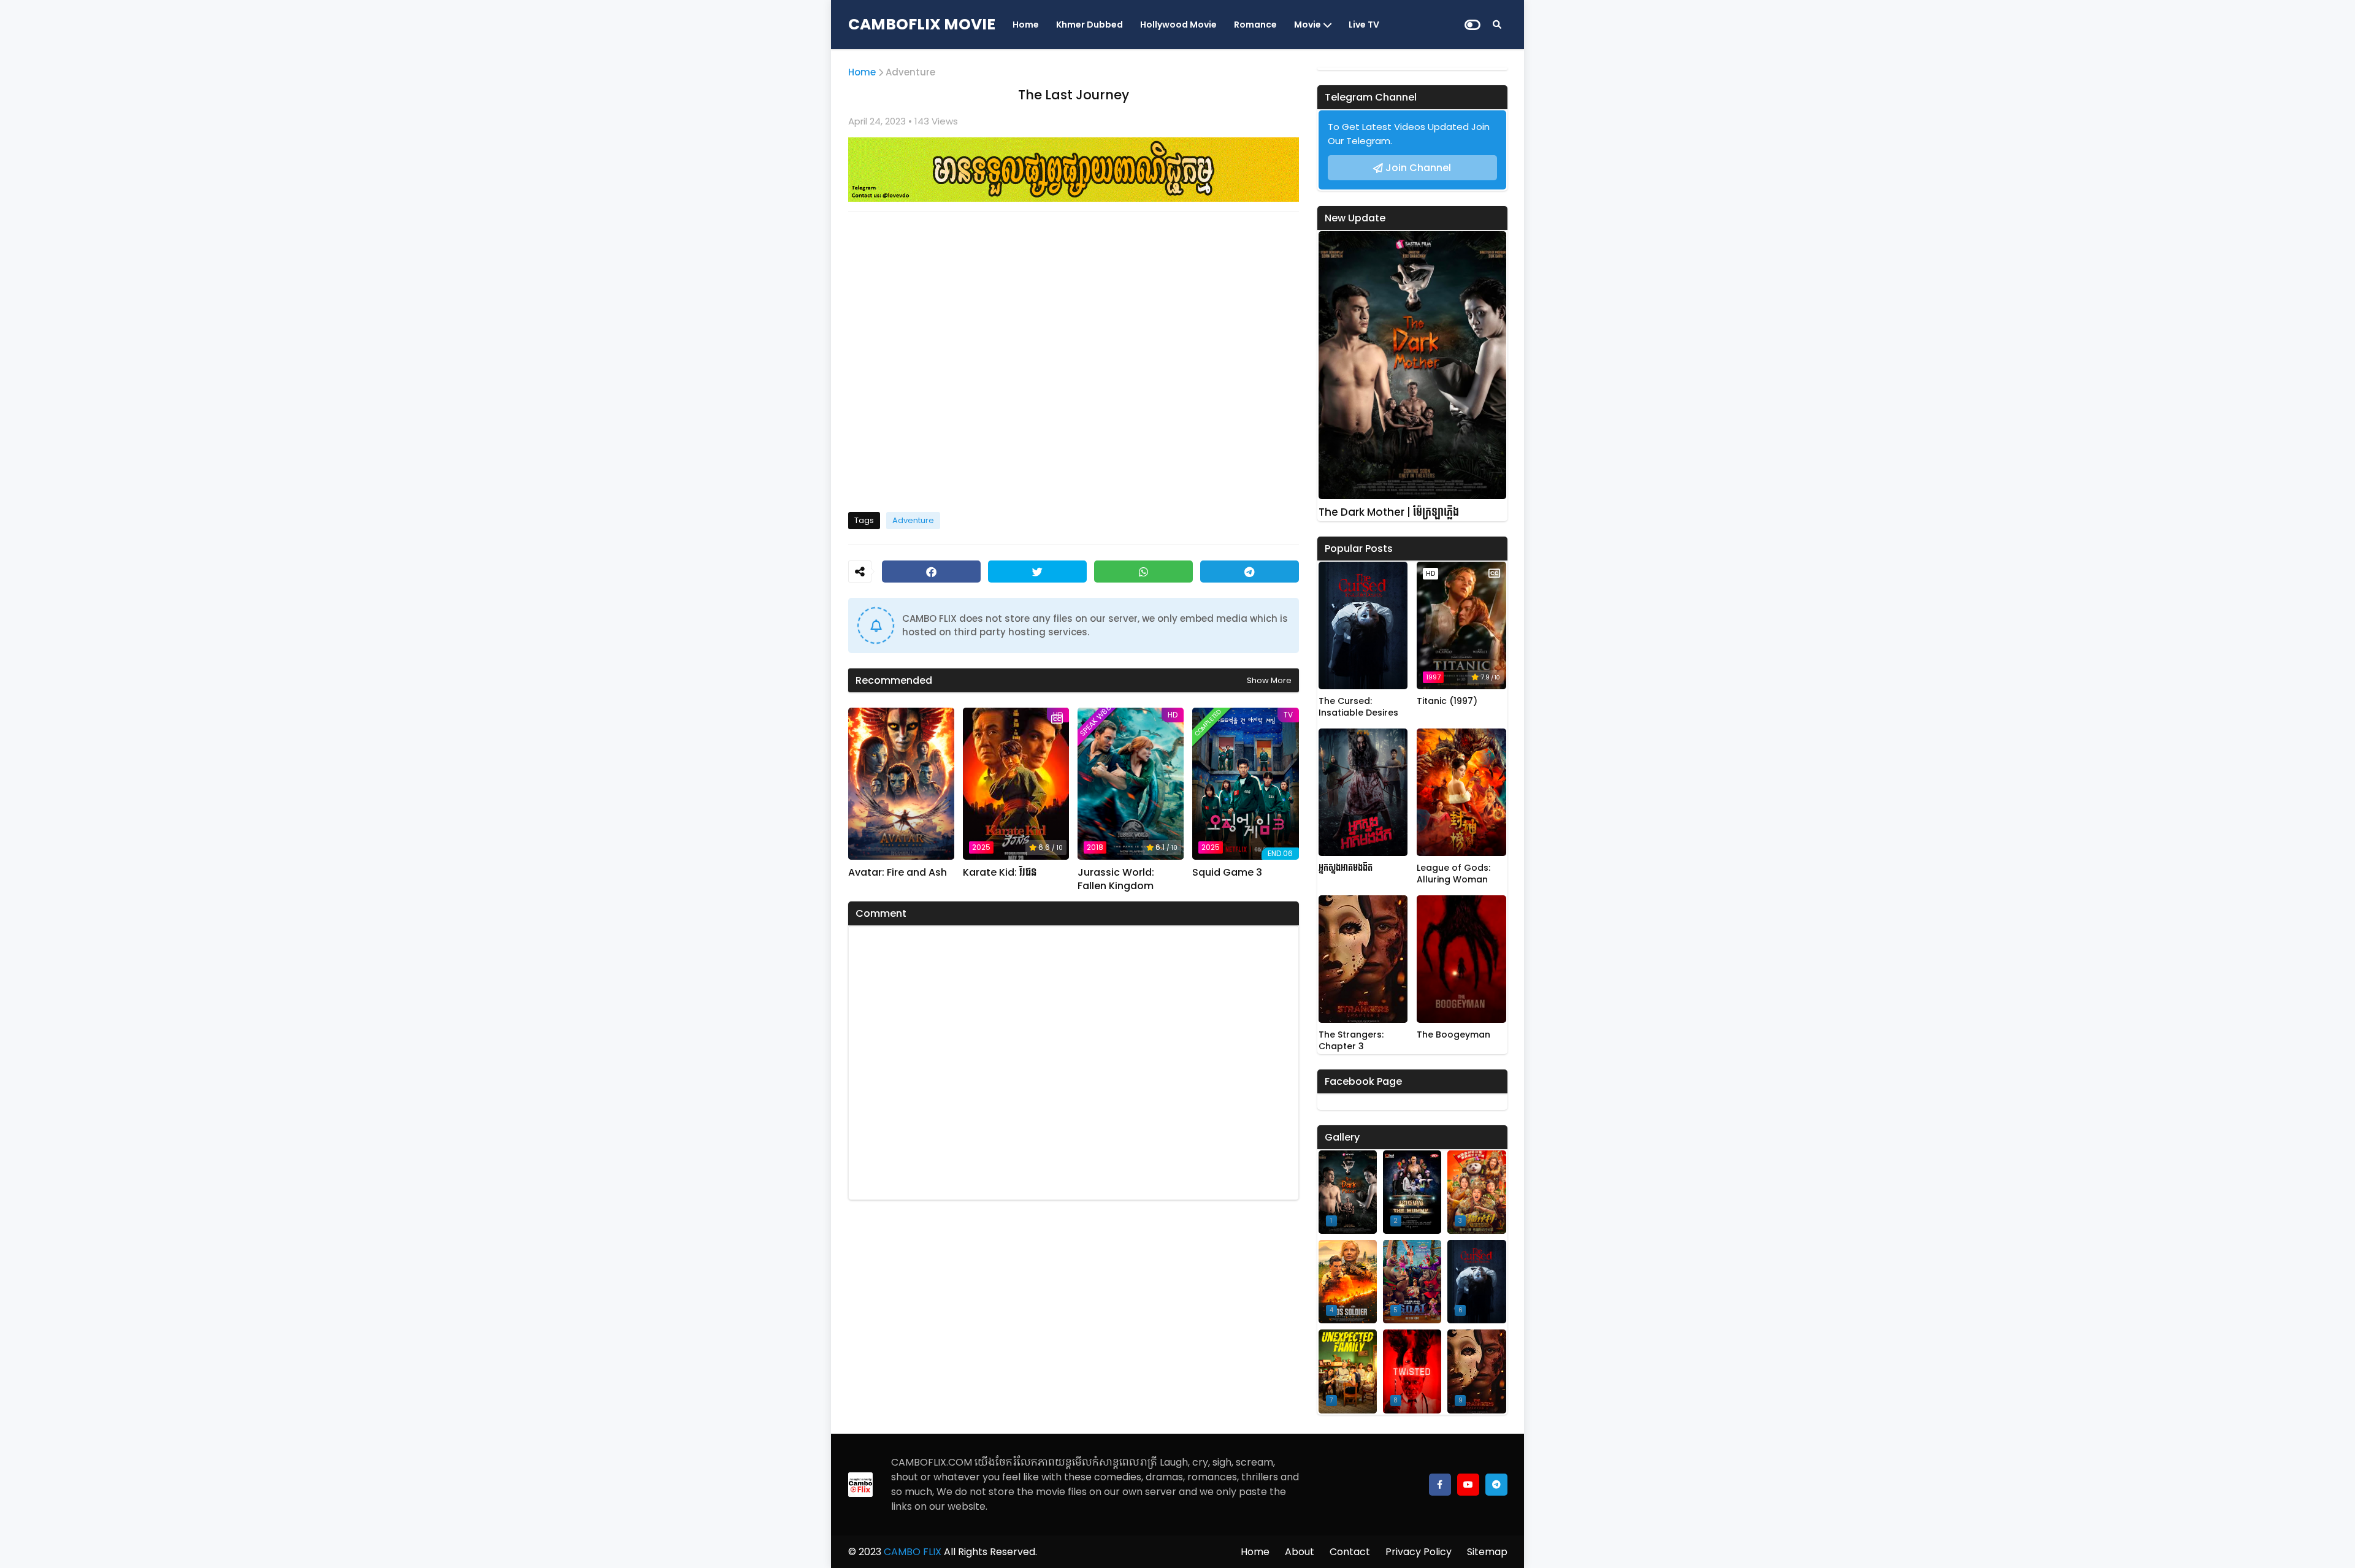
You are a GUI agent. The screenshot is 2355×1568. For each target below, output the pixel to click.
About (1300, 1552)
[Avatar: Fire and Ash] (901, 784)
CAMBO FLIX (911, 1552)
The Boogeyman (1453, 1035)
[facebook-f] (1440, 1485)
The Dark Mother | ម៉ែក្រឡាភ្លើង (1389, 512)
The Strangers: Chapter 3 (1351, 1041)
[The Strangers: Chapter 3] (1363, 959)
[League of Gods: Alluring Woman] (1461, 792)
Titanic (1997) (1447, 701)
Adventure (910, 72)
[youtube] (1468, 1485)
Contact (1350, 1552)
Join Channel (1418, 168)
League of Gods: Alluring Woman (1453, 874)
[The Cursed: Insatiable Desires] (1363, 625)
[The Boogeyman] (1461, 959)
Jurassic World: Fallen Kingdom (1116, 879)
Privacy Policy (1419, 1552)
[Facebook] (931, 572)
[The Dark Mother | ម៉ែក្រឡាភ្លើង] (1412, 365)
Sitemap (1487, 1552)
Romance (1255, 25)
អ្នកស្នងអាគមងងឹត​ (1346, 868)
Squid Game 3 (1227, 873)
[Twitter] (1037, 572)
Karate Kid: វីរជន (1000, 873)
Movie (1308, 25)
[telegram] (1496, 1485)
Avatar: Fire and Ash (898, 873)
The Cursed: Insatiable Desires (1358, 707)
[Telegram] (1250, 572)
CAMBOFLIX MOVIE (922, 24)
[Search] (1497, 25)
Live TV (1364, 25)
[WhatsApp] (1143, 572)
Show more (1269, 680)
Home (1026, 25)
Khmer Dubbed (1089, 25)
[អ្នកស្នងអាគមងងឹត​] (1363, 792)
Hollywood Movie (1178, 25)
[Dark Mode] (1472, 25)
